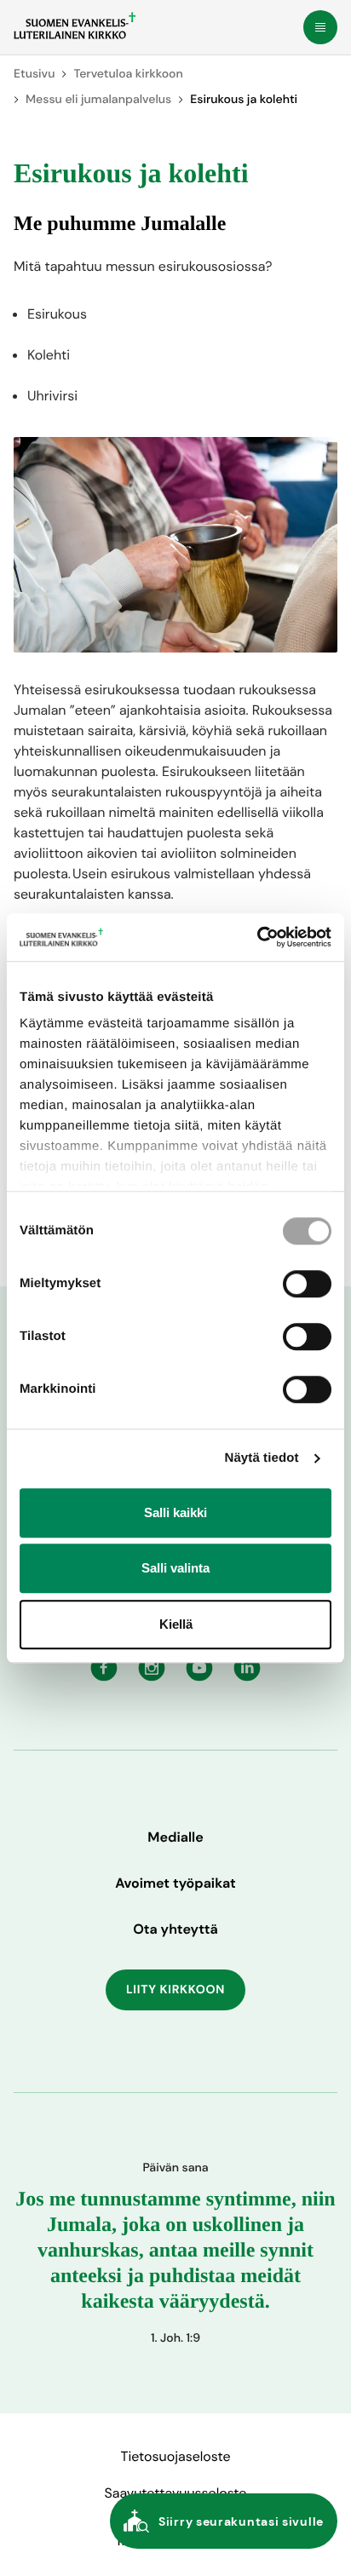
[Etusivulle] (75, 26)
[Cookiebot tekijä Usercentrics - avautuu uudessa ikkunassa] (257, 937)
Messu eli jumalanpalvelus (98, 100)
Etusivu (34, 74)
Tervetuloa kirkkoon (128, 74)
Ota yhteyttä (175, 1929)
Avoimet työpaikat (175, 1883)
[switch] (307, 1284)
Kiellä (176, 1624)
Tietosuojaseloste (175, 2456)
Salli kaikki (175, 1512)
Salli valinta (175, 1568)
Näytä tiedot (262, 1458)
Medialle (175, 1837)
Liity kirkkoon (175, 1990)
